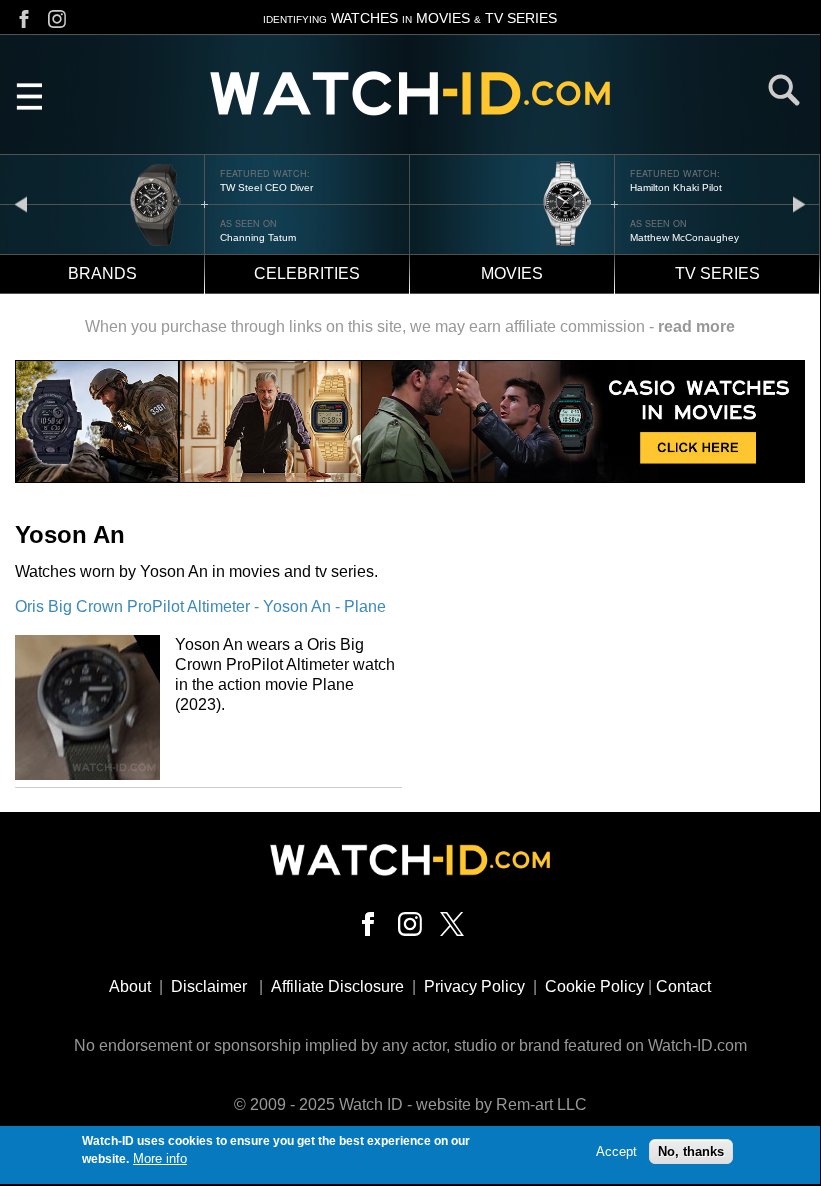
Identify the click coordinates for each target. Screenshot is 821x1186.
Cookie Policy (594, 986)
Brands (102, 273)
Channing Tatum (258, 237)
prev (21, 203)
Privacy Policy (474, 986)
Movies (512, 273)
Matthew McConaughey (684, 237)
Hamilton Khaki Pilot (676, 187)
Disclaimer (209, 986)
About (130, 986)
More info (160, 1158)
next (799, 203)
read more (696, 326)
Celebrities (307, 273)
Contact (683, 986)
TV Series (717, 273)
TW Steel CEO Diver (266, 187)
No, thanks (691, 1151)
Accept (616, 1151)
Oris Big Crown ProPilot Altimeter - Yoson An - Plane (200, 606)
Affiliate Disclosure (337, 986)
